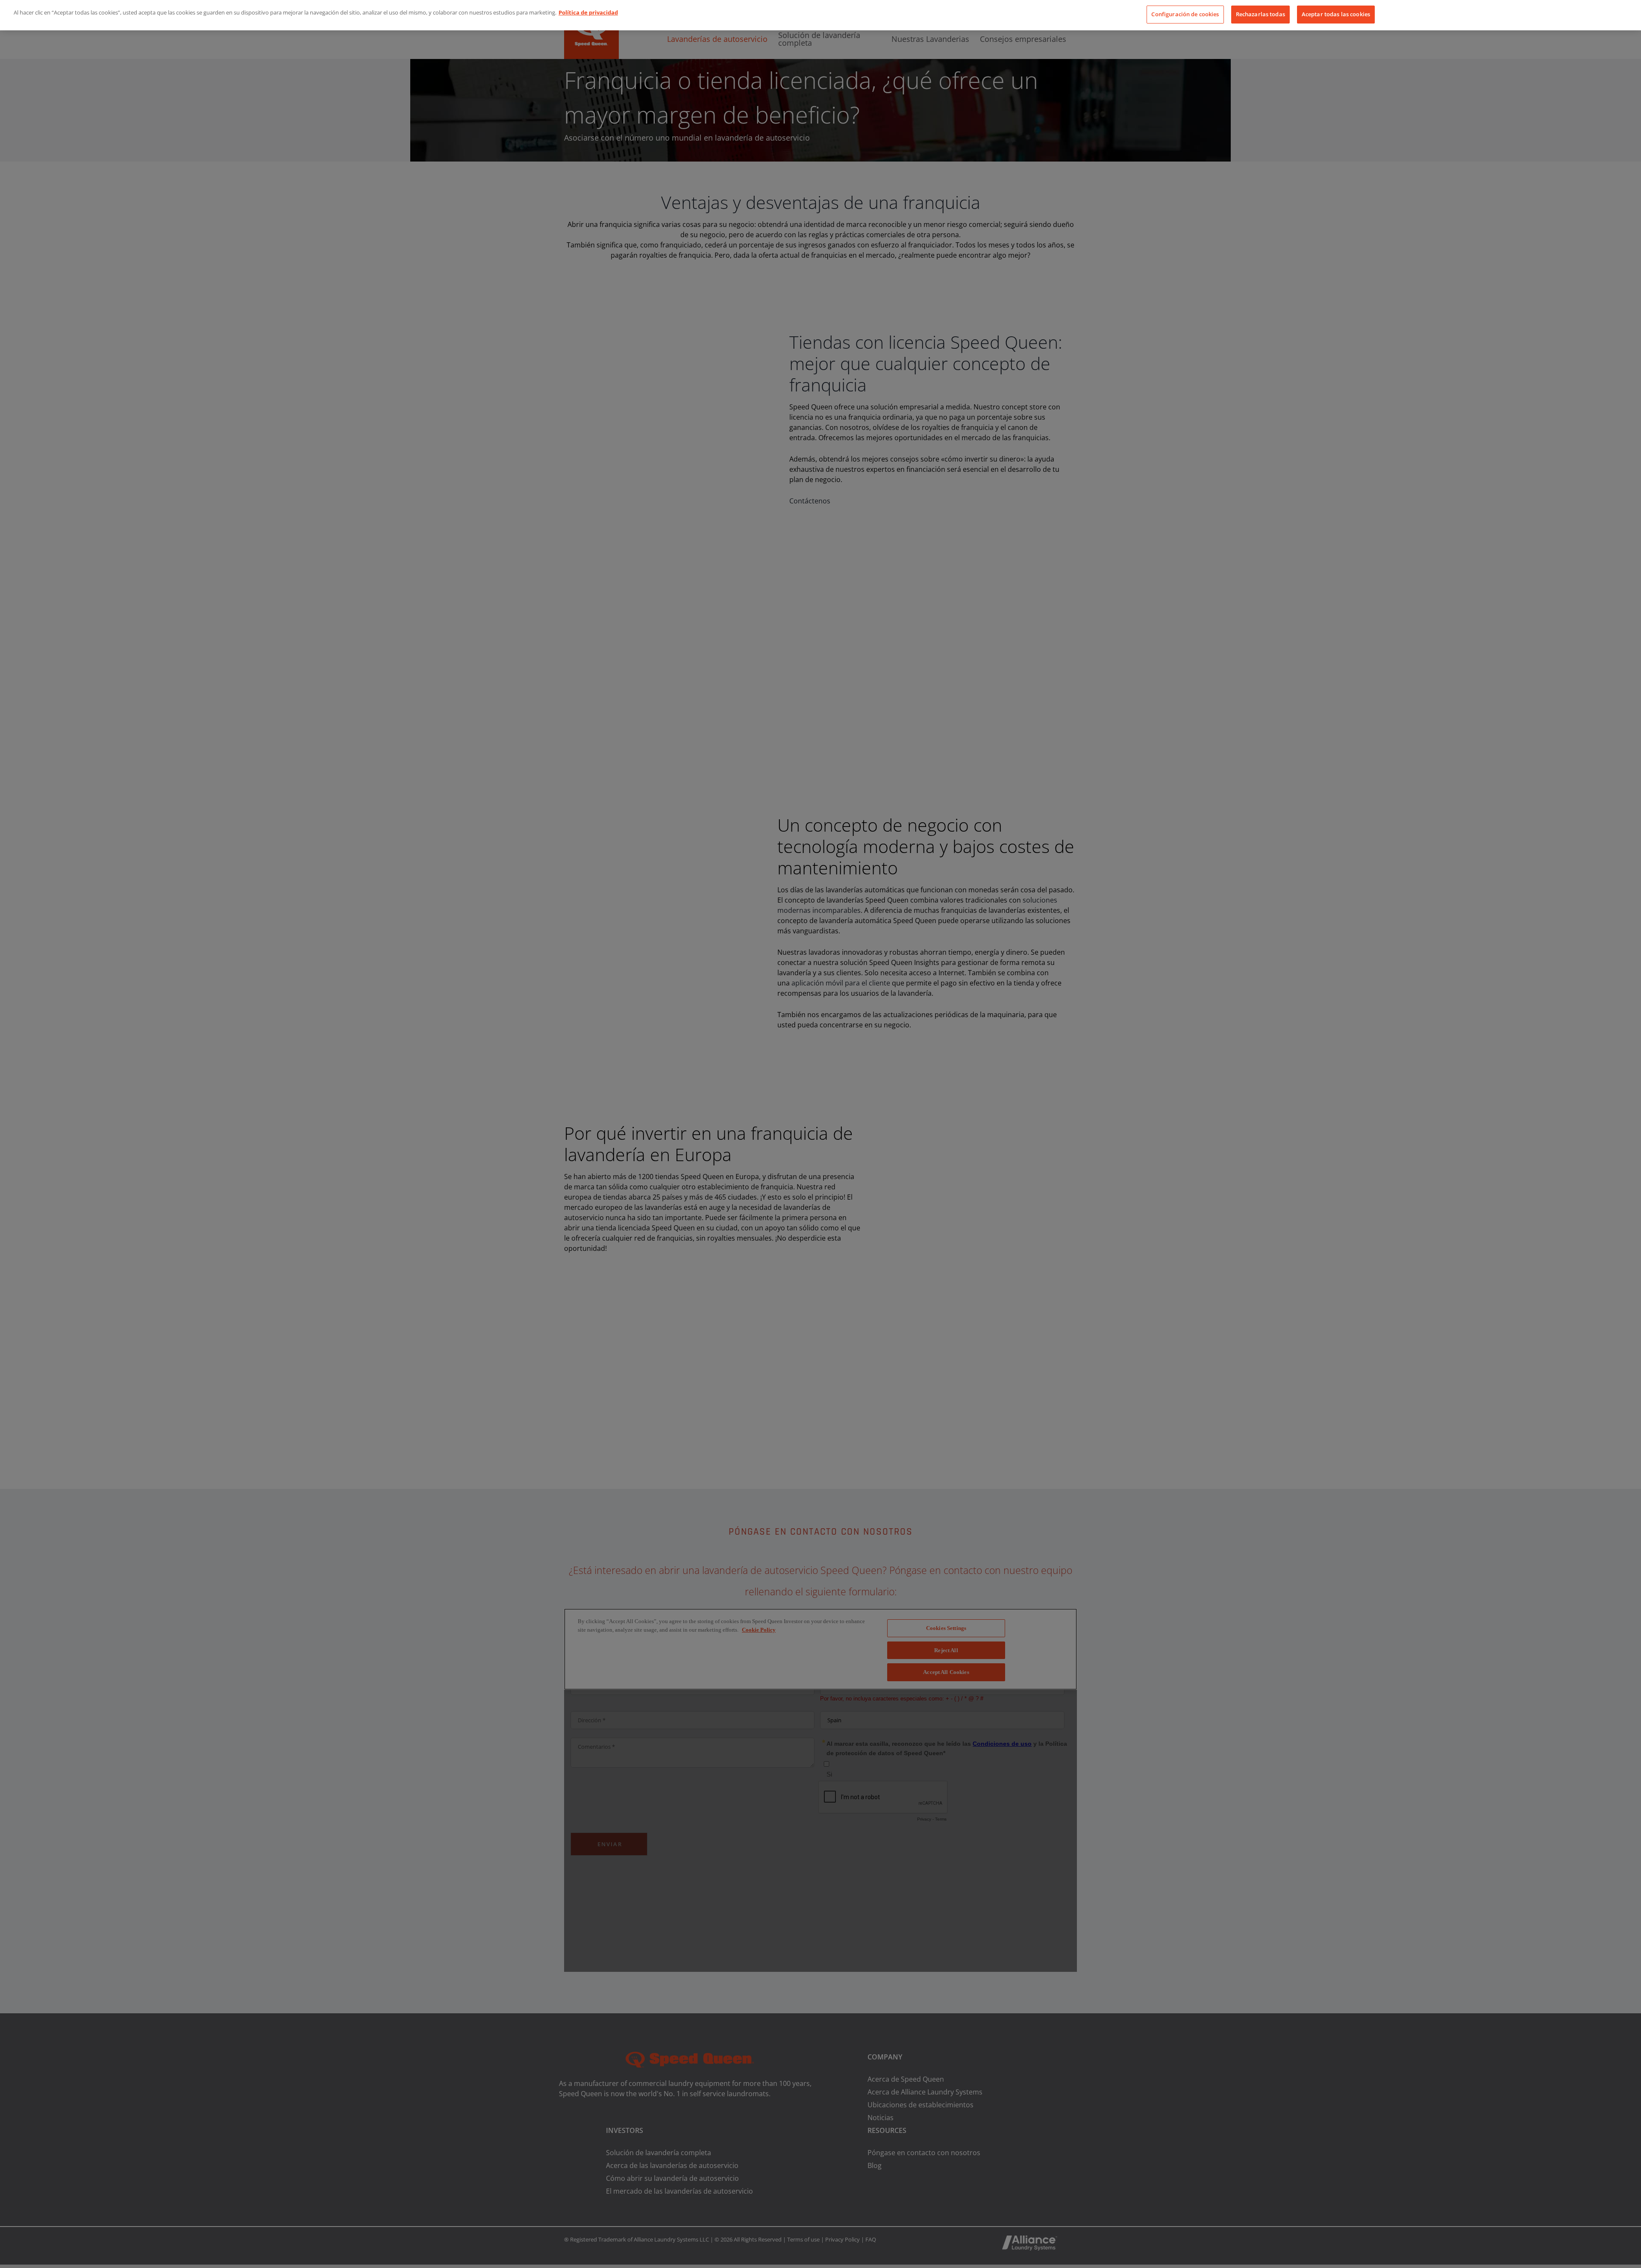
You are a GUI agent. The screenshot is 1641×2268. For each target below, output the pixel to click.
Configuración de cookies (1185, 14)
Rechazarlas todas (1260, 14)
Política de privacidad (588, 12)
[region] (820, 15)
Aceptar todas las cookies (1336, 14)
